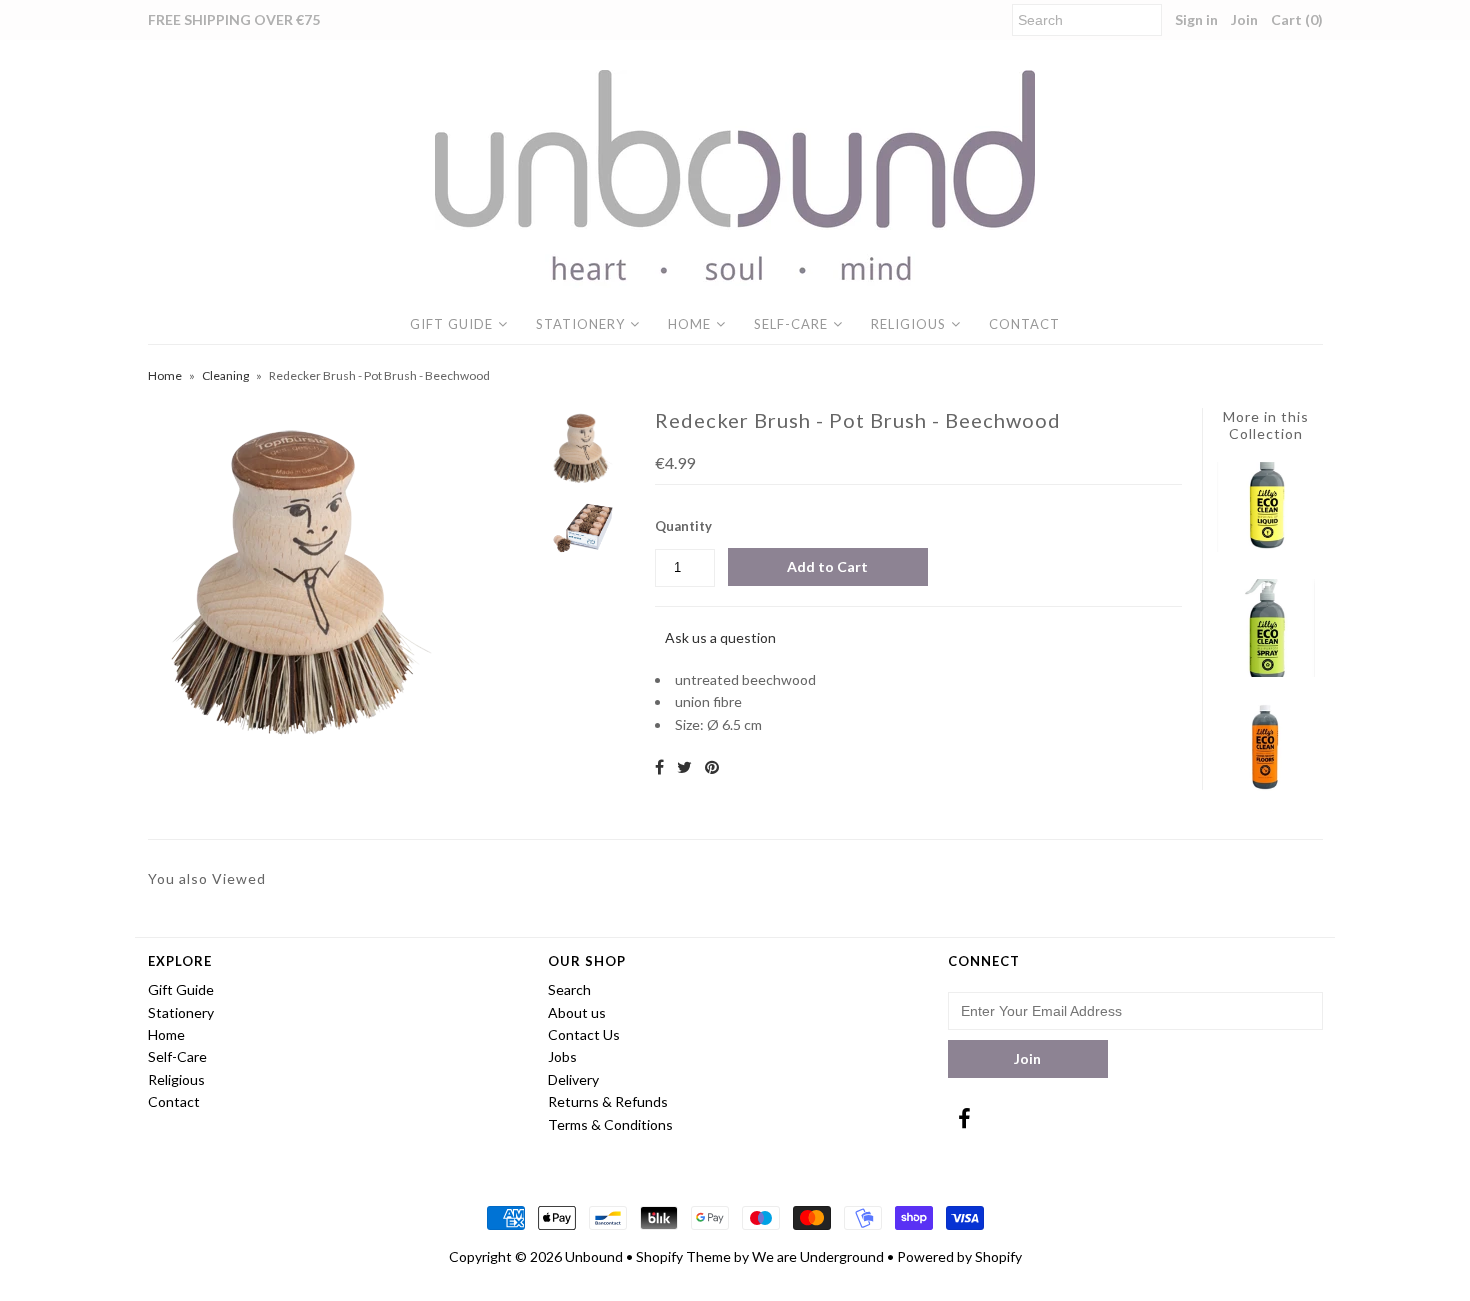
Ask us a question (720, 637)
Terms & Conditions (610, 1124)
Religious (908, 324)
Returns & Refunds (608, 1101)
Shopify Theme (683, 1256)
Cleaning (225, 375)
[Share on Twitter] (684, 766)
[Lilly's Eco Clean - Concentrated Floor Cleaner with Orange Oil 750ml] (1266, 787)
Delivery (573, 1079)
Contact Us (584, 1034)
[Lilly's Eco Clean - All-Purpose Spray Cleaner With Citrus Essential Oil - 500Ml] (1266, 671)
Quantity (683, 526)
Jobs (562, 1056)
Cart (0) (1297, 19)
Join (1244, 19)
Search (569, 989)
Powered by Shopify (959, 1256)
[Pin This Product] (712, 766)
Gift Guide (451, 324)
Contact (1024, 324)
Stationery (580, 324)
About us (577, 1012)
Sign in (1196, 19)
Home (689, 324)
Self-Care (791, 324)
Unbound (594, 1256)
